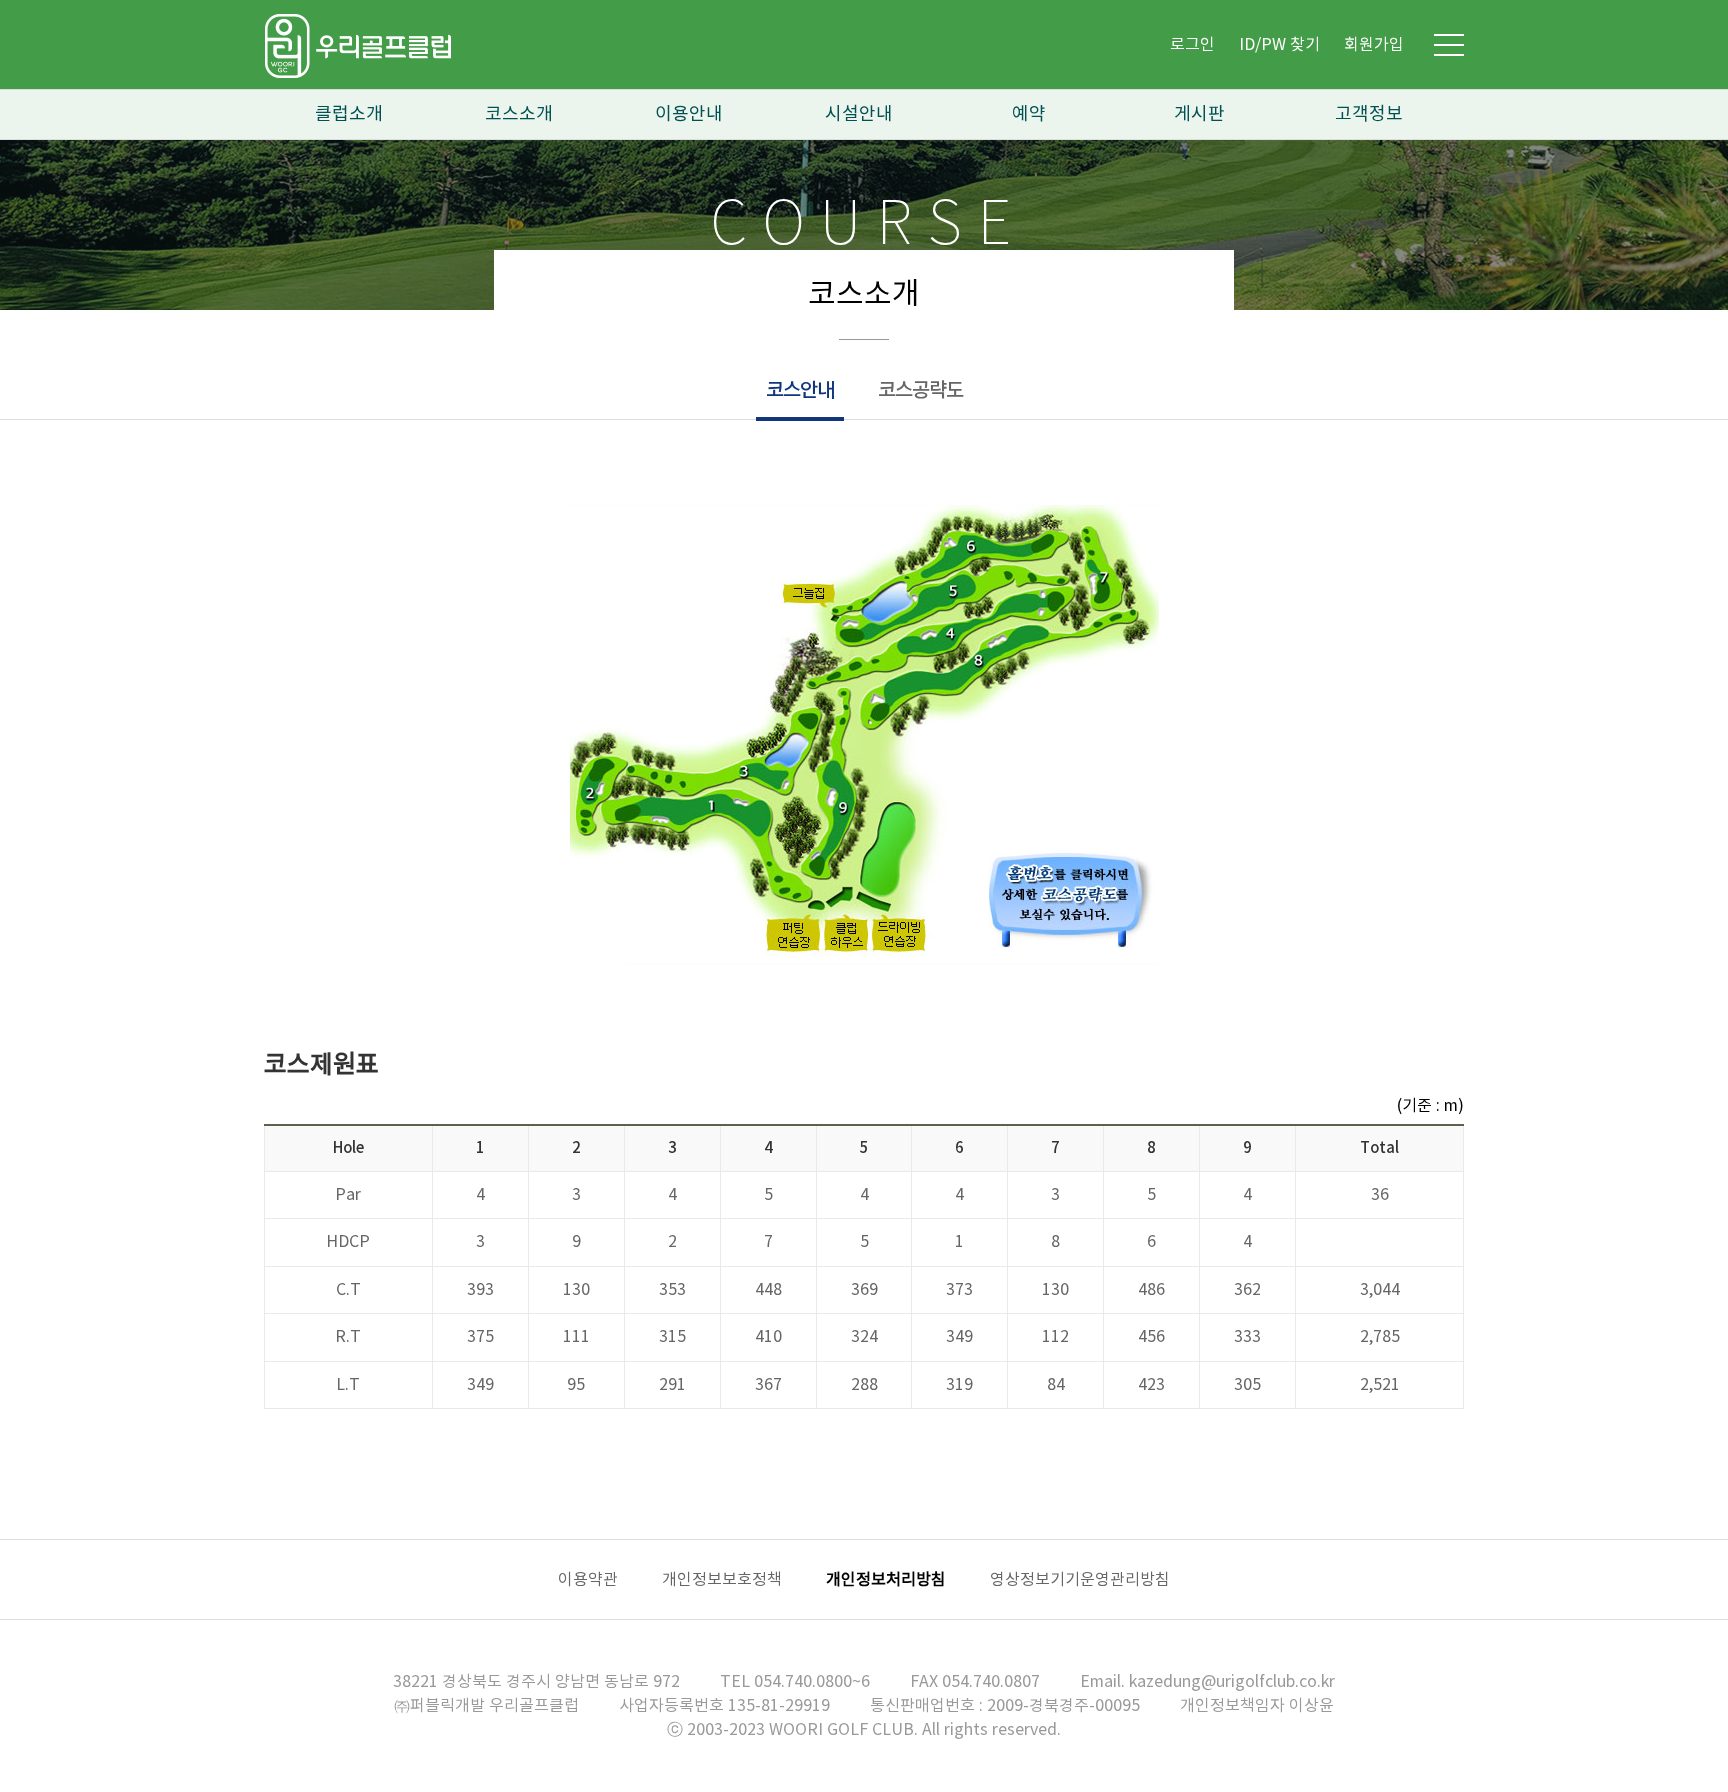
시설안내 (859, 114)
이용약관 (588, 1580)
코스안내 (800, 391)
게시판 (1199, 114)
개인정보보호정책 (722, 1580)
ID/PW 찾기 (1279, 45)
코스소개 (519, 114)
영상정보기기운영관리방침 (1080, 1580)
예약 (1029, 114)
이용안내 (689, 114)
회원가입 (1374, 45)
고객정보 (1369, 114)
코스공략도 (920, 391)
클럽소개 (349, 114)
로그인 (1192, 45)
